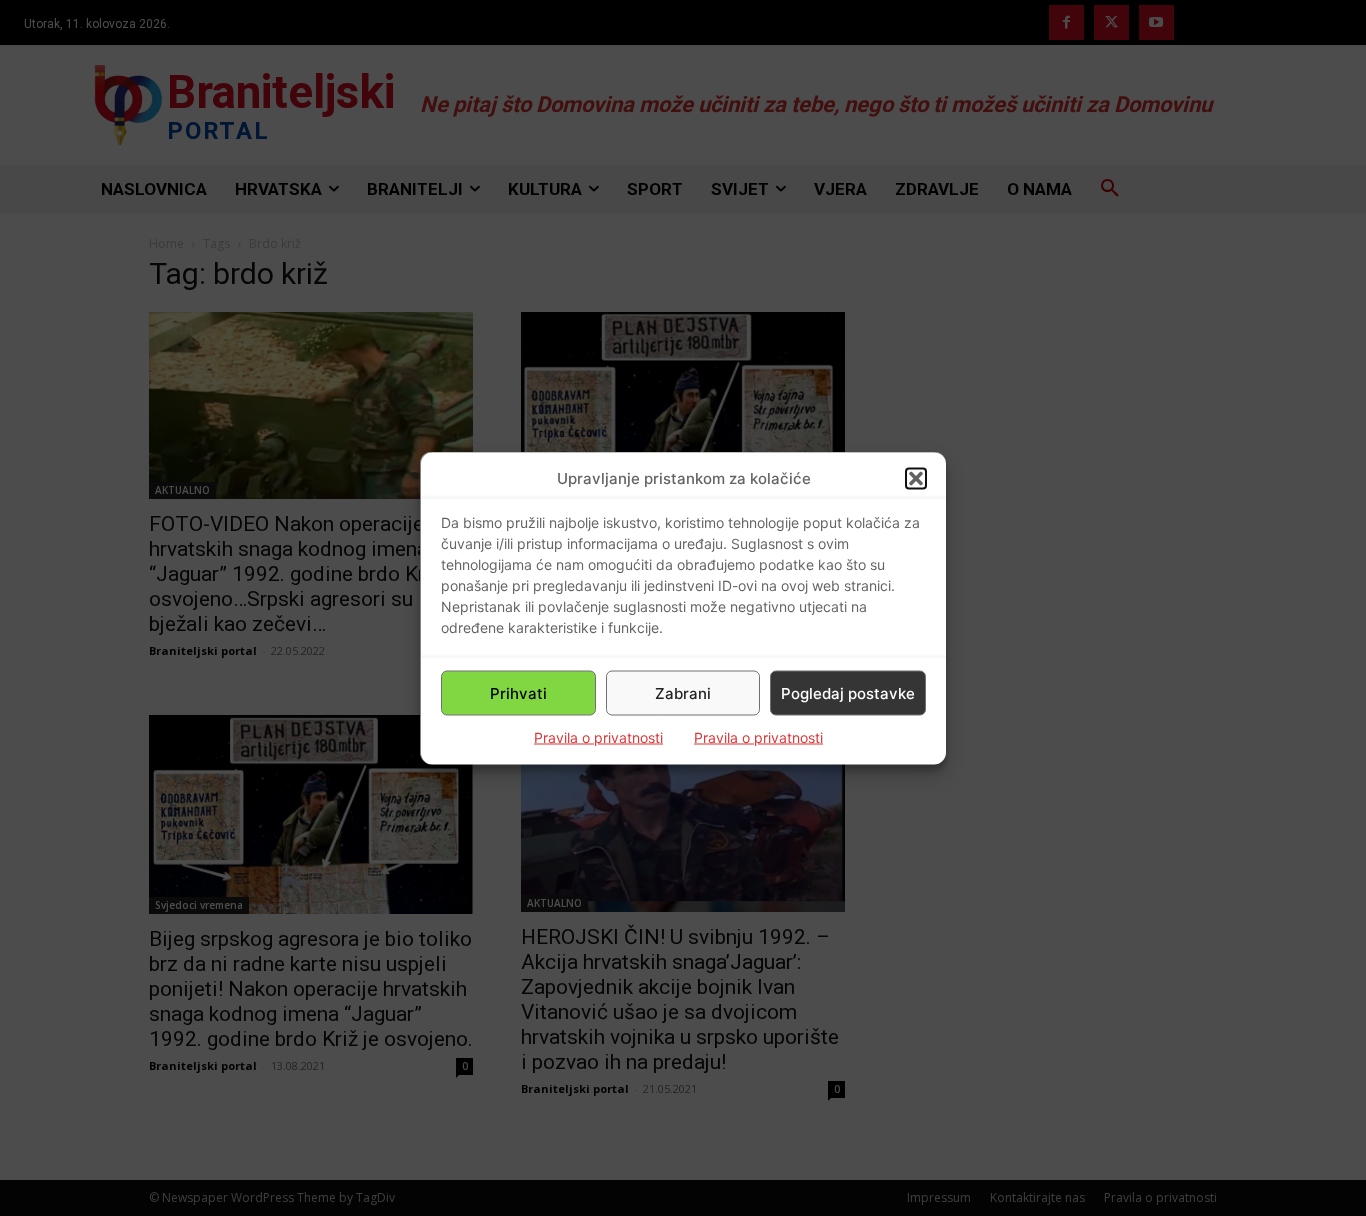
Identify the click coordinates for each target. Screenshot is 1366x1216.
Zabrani (683, 692)
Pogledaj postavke (848, 692)
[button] (916, 478)
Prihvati (518, 692)
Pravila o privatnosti (598, 737)
